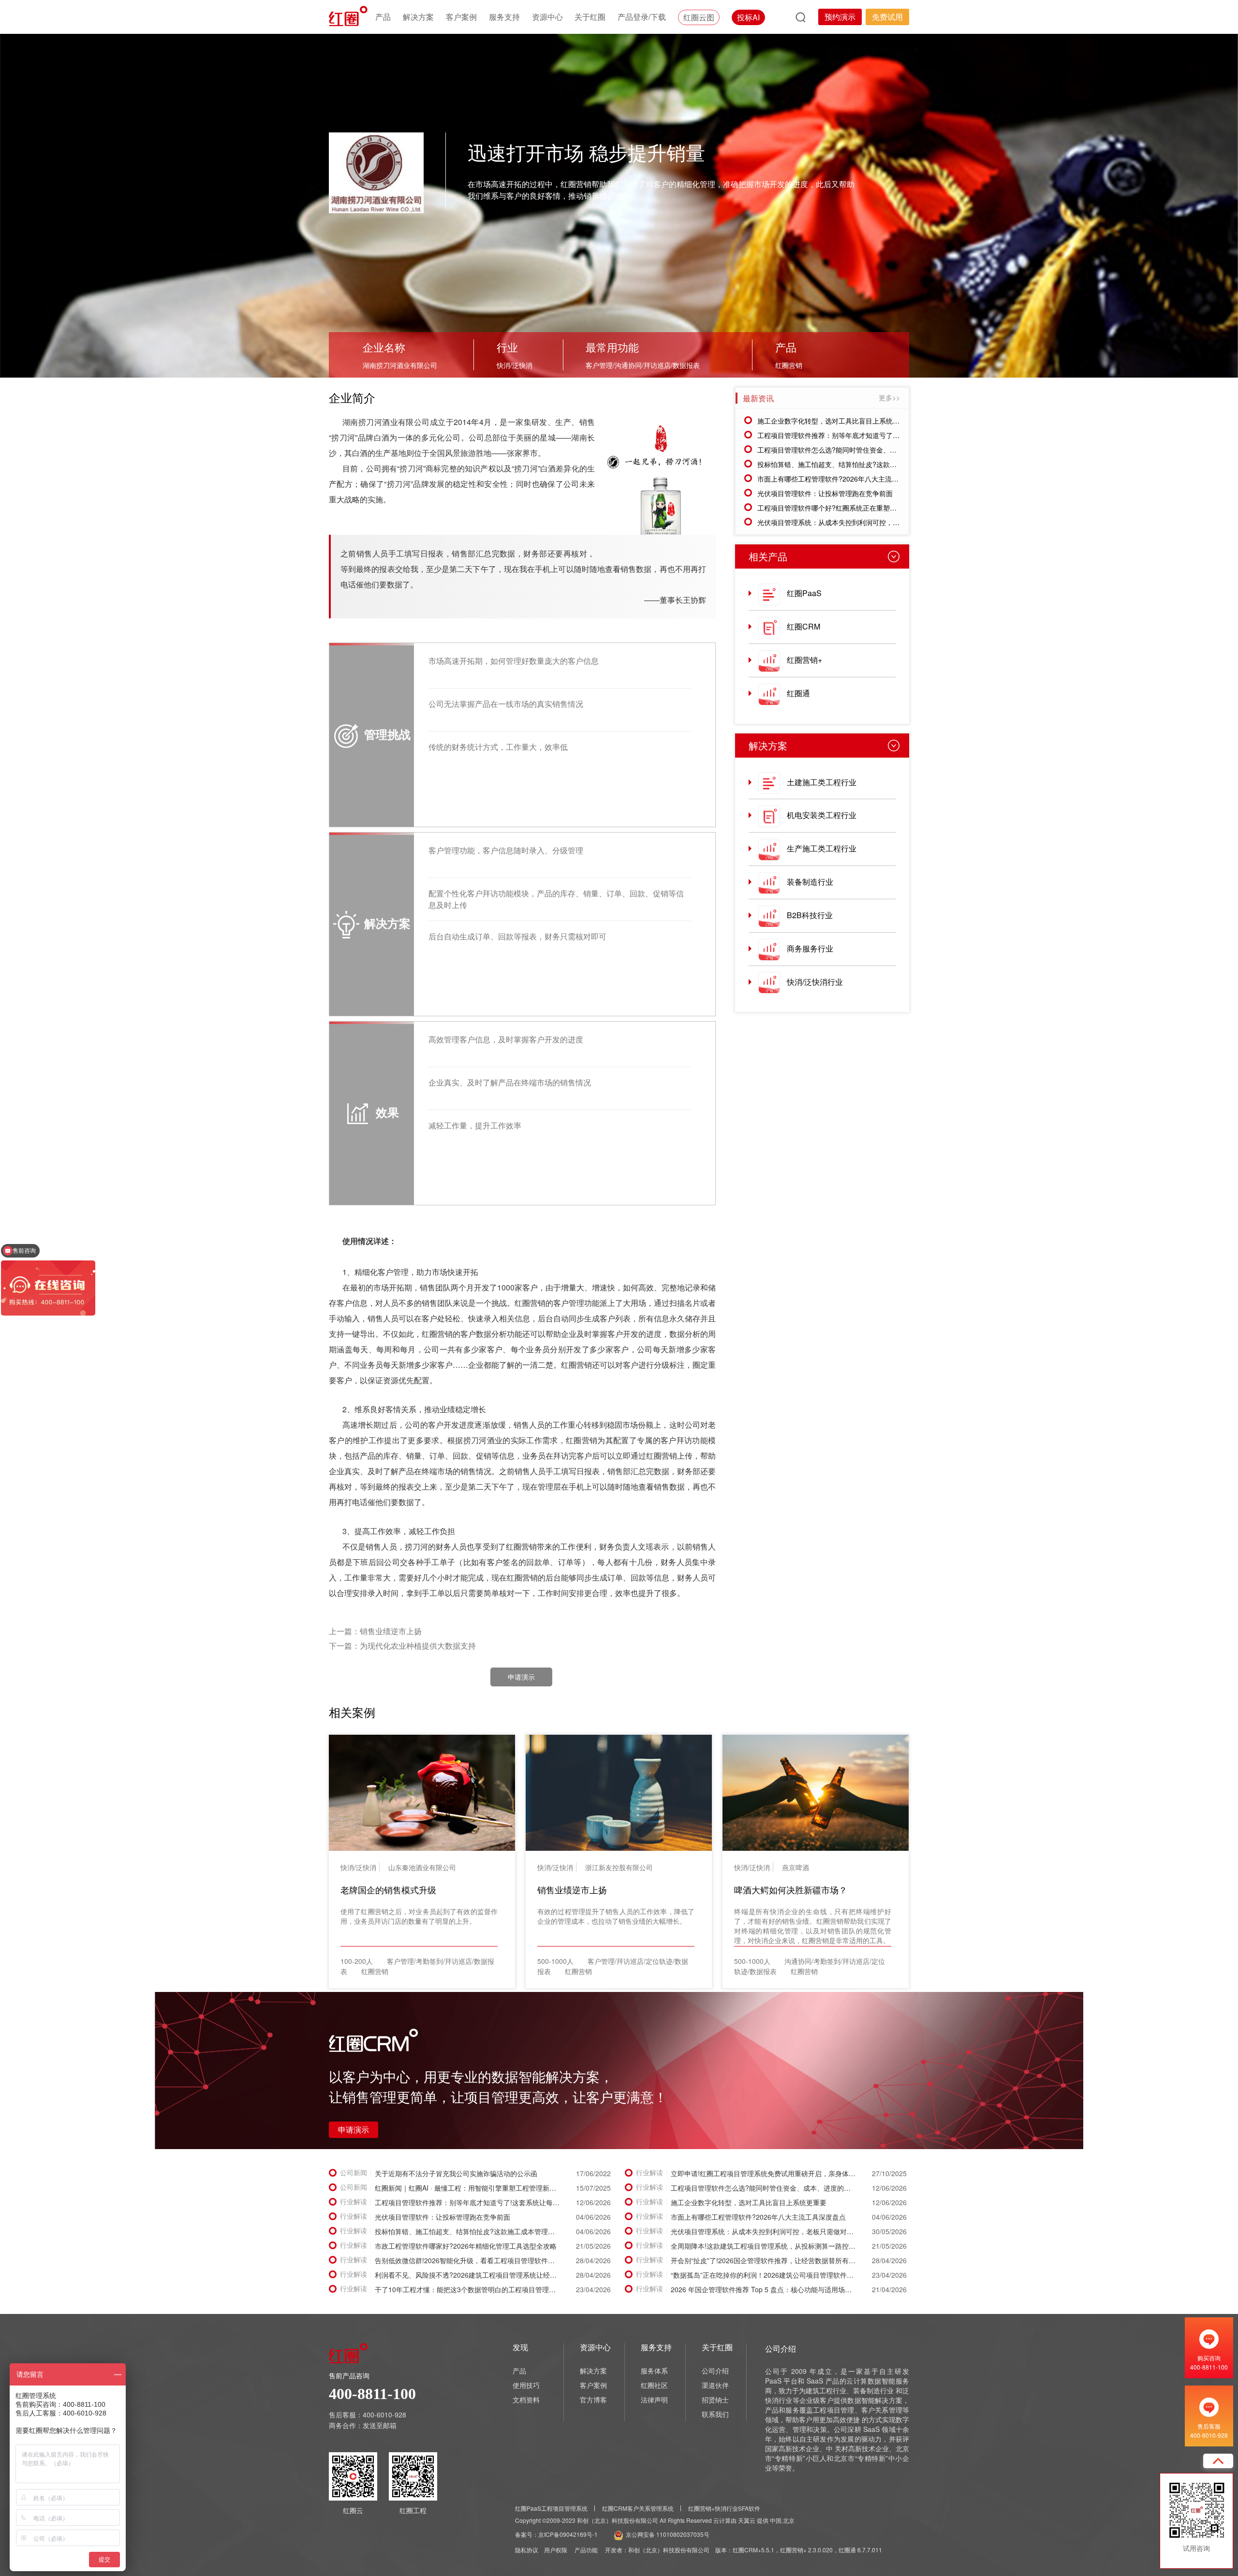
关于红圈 (590, 17)
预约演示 (840, 17)
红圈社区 (654, 2385)
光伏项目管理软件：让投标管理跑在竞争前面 (825, 493)
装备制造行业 (810, 882)
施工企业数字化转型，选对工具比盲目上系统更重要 (835, 421)
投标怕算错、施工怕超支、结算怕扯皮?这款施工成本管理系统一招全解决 (868, 464)
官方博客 (593, 2400)
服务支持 (504, 17)
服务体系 (654, 2371)
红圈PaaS (804, 593)
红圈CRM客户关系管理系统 (638, 2508)
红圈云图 (699, 17)
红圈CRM (803, 626)
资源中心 (547, 17)
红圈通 (798, 693)
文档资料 (526, 2400)
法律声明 (654, 2400)
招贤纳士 (715, 2400)
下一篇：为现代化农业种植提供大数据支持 (402, 1646)
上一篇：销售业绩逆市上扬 (375, 1631)
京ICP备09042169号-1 (568, 2534)
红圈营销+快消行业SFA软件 (724, 2508)
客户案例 (461, 17)
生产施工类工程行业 (822, 848)
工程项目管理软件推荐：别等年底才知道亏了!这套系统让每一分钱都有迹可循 (873, 435)
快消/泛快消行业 (815, 982)
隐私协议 (527, 2550)
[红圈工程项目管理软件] (349, 16)
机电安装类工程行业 (822, 815)
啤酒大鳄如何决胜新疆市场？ (791, 1889)
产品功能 (586, 2550)
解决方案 (418, 17)
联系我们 (715, 2414)
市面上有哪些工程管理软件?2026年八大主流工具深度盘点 (845, 479)
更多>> (889, 397)
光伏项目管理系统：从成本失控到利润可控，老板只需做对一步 (852, 522)
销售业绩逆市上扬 (572, 1889)
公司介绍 (715, 2371)
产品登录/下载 (642, 17)
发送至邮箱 (380, 2425)
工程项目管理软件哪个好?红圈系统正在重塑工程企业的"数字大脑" (856, 508)
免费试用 (887, 17)
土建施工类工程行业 (822, 782)
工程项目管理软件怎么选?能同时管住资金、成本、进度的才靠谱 (854, 450)
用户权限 (556, 2550)
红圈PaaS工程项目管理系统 (551, 2508)
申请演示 (521, 1677)
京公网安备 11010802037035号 (668, 2534)
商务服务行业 (810, 948)
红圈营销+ (804, 660)
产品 (383, 17)
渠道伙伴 (715, 2385)
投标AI (748, 17)
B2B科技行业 (810, 915)
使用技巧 (526, 2385)
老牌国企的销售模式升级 (388, 1889)
